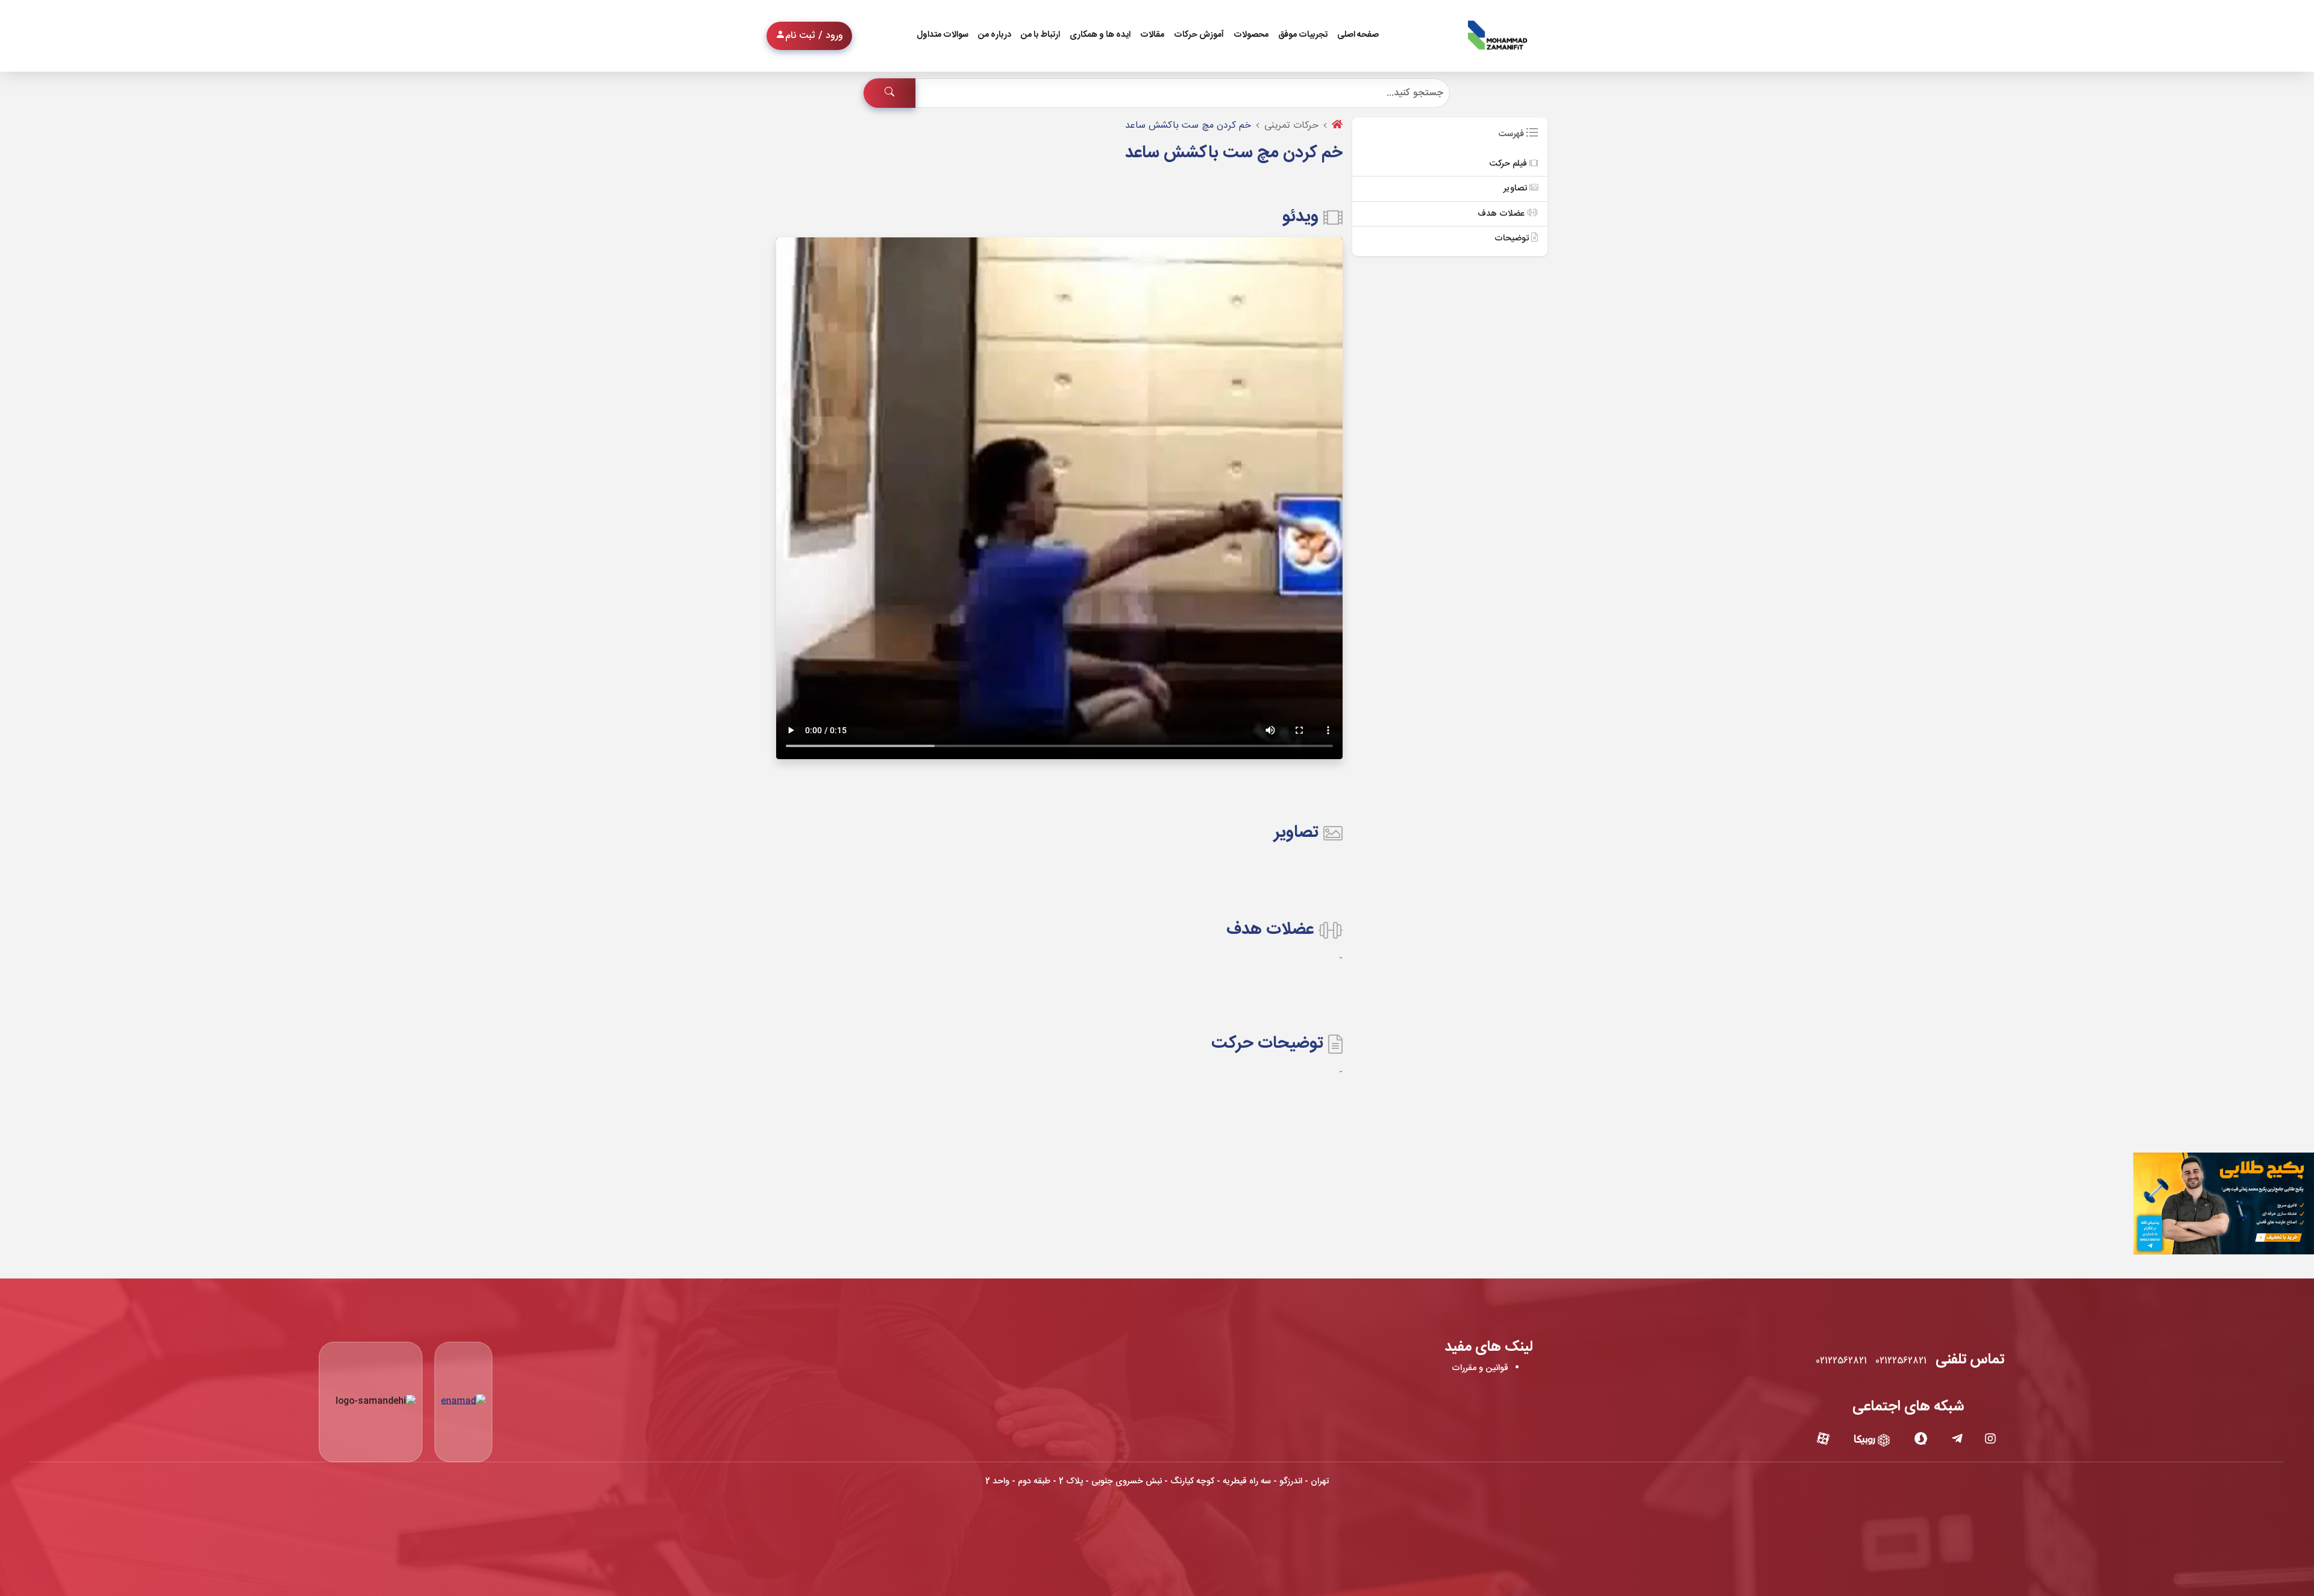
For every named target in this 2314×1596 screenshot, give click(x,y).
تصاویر (1516, 189)
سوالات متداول (942, 35)
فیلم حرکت (1509, 164)
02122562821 (1901, 1361)
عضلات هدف (1502, 214)
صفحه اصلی (1358, 35)
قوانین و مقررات (1480, 1368)
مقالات (1152, 35)
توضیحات (1513, 239)
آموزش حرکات (1199, 35)
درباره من (995, 35)
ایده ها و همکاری (1100, 35)
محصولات (1251, 35)
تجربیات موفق (1303, 35)
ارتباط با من (1040, 35)
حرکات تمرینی (1291, 126)
